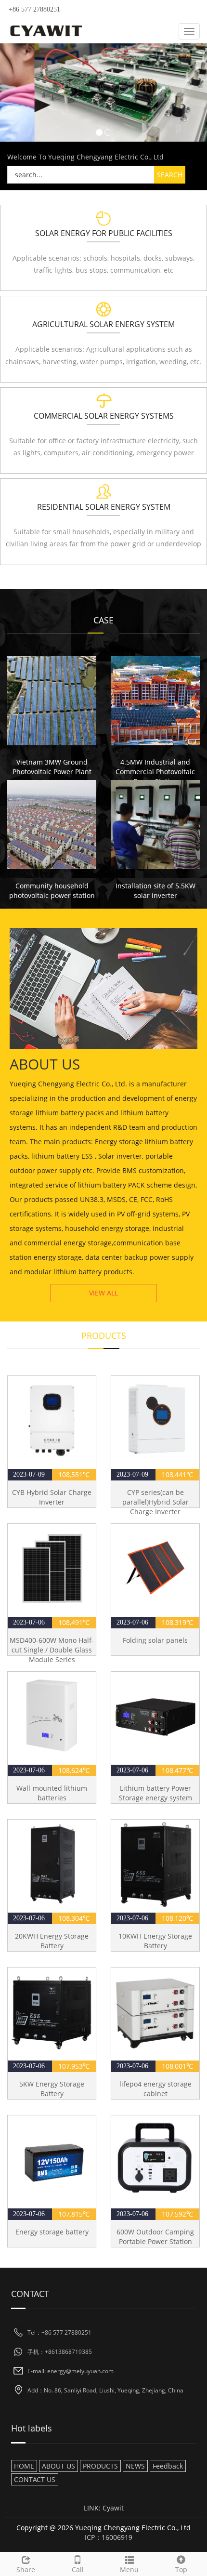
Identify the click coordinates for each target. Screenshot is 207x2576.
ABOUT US (58, 2466)
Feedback (168, 2466)
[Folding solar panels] (155, 1568)
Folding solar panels (155, 1640)
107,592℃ (177, 2214)
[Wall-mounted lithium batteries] (52, 1716)
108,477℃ (177, 1770)
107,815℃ (74, 2214)
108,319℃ (177, 1622)
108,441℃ (177, 1474)
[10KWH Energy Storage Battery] (155, 1864)
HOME (24, 2466)
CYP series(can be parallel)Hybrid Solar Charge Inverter (155, 1502)
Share (26, 2569)
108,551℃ (74, 1474)
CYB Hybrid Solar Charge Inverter (52, 1497)
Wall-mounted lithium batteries (52, 1793)
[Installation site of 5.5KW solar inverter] (155, 825)
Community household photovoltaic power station (52, 891)
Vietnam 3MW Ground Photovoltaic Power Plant (52, 767)
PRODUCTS (100, 2466)
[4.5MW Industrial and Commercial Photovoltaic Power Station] (155, 701)
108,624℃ (74, 1770)
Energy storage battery (52, 2232)
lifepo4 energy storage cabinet (155, 2089)
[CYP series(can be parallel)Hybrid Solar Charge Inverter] (155, 1420)
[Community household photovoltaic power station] (52, 825)
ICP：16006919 (109, 2537)
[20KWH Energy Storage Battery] (52, 1864)
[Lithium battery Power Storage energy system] (155, 1716)
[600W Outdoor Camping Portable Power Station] (155, 2160)
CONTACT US (35, 2479)
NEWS (135, 2466)
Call (78, 2569)
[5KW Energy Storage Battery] (52, 2012)
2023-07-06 (30, 1622)
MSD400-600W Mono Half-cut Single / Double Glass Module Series (52, 1650)
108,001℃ (177, 2066)
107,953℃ (74, 2066)
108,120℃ (177, 1918)
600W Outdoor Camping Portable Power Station (155, 2237)
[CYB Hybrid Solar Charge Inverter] (52, 1420)
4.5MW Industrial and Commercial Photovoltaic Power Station (155, 772)
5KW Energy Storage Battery (52, 2089)
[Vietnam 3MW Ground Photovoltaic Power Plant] (52, 701)
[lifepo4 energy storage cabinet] (155, 2012)
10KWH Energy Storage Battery (155, 1941)
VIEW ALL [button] (103, 1293)
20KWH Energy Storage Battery (52, 1941)
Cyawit (113, 2508)
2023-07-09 (30, 1474)
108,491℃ (74, 1622)
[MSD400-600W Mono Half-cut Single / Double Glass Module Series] (52, 1568)
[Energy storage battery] (52, 2160)
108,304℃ (74, 1918)
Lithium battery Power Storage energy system (155, 1793)
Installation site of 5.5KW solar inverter (155, 891)
